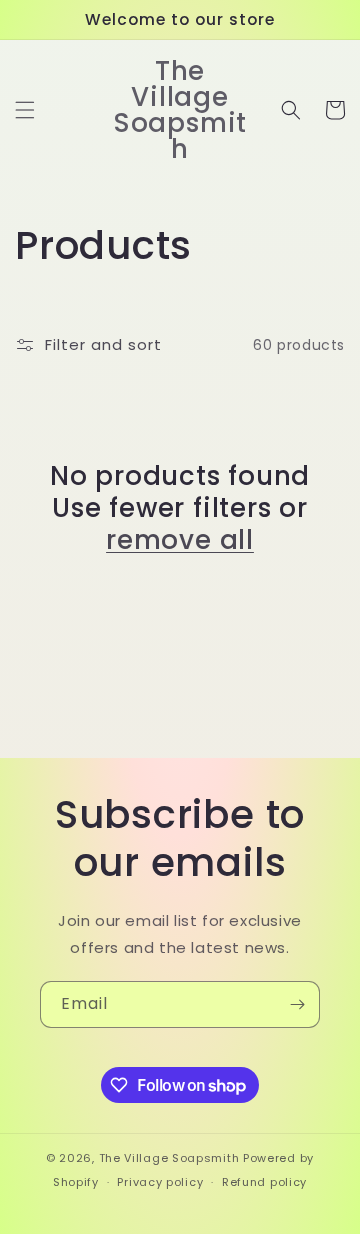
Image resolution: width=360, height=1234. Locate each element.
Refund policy (264, 1182)
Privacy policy (160, 1182)
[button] (25, 110)
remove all (180, 540)
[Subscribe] (297, 1004)
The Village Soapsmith (169, 1158)
